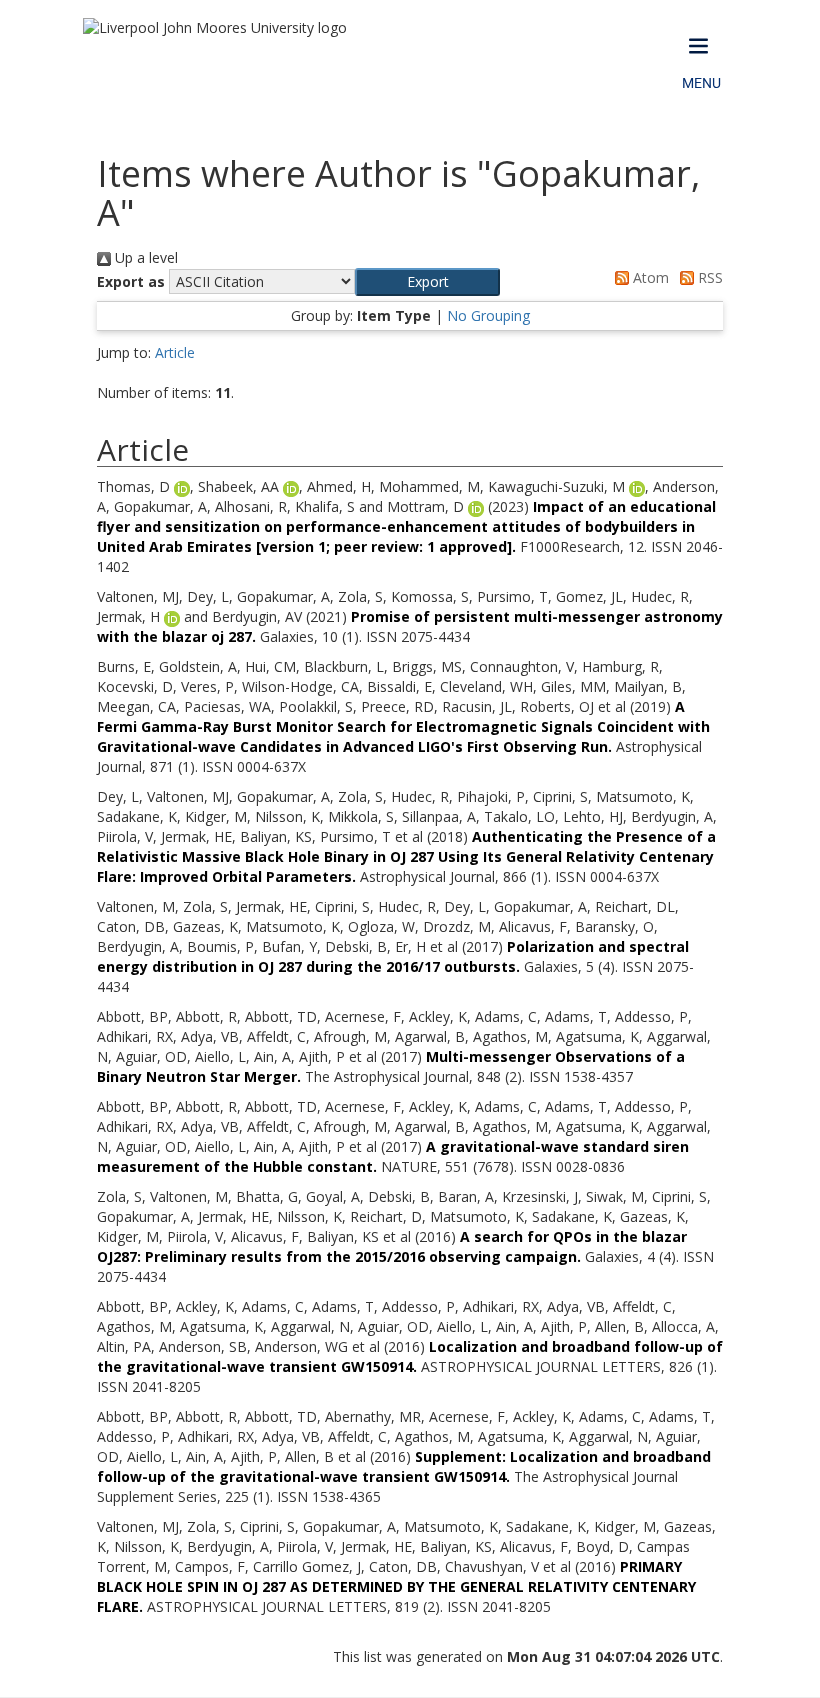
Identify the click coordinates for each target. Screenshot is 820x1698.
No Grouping (488, 315)
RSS (708, 277)
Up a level (144, 257)
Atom (649, 277)
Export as (131, 281)
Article (175, 352)
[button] (427, 282)
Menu (701, 83)
